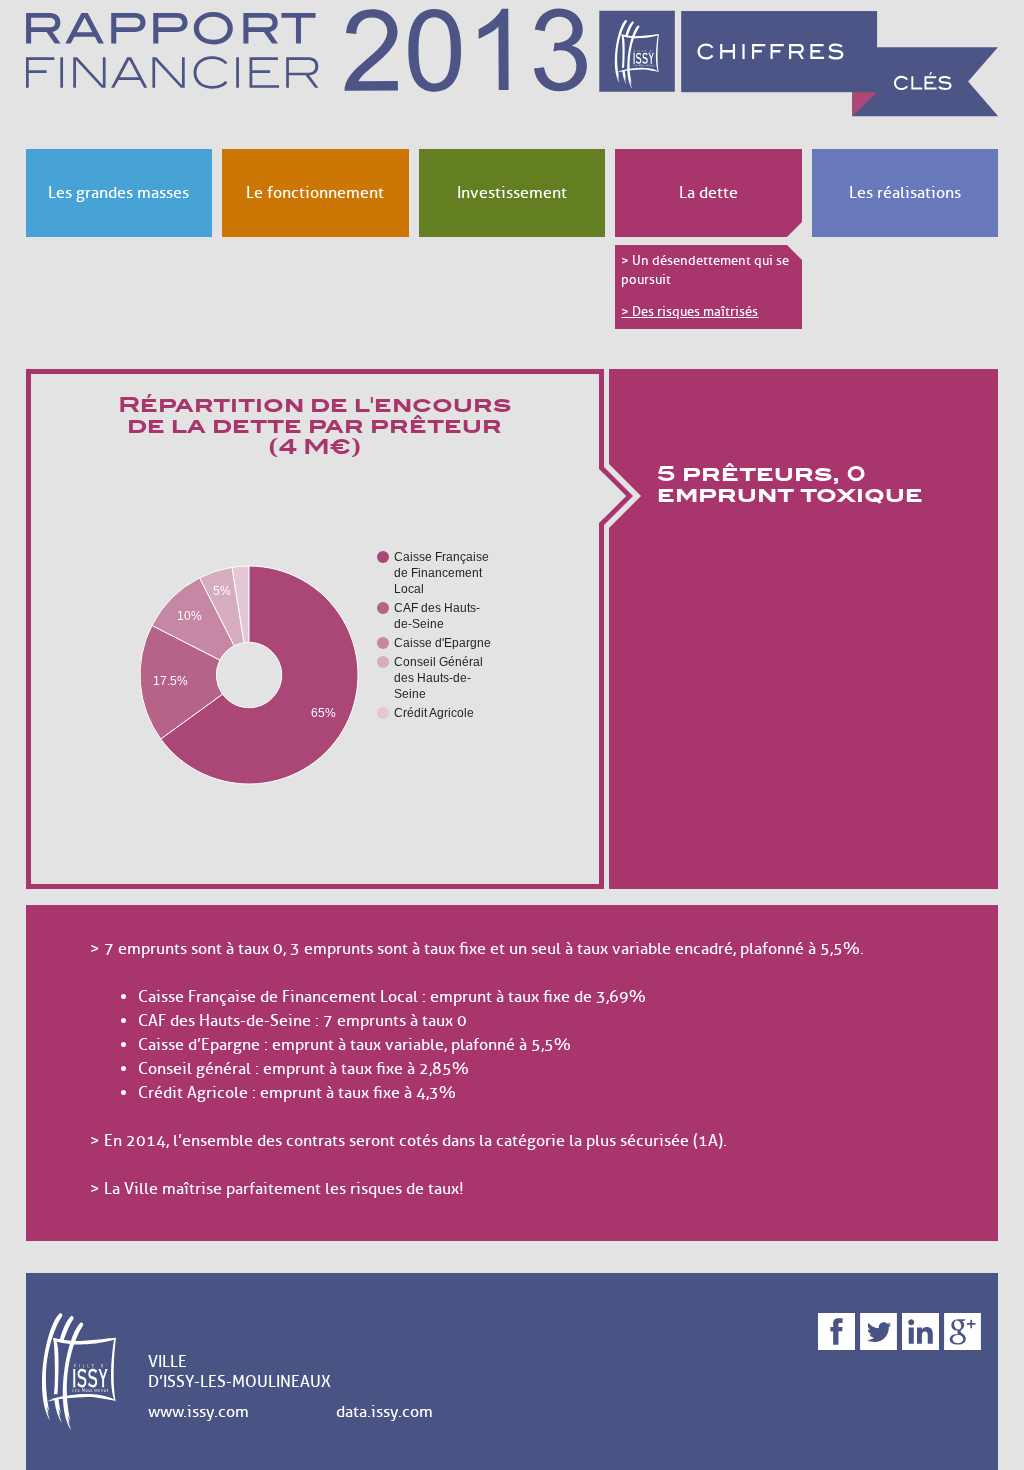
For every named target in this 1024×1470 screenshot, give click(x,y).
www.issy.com (198, 1412)
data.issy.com (384, 1412)
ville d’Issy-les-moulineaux (239, 1372)
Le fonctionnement (315, 193)
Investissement (512, 193)
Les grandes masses (118, 193)
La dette (708, 193)
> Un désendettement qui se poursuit (705, 270)
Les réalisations (905, 193)
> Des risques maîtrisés (689, 312)
